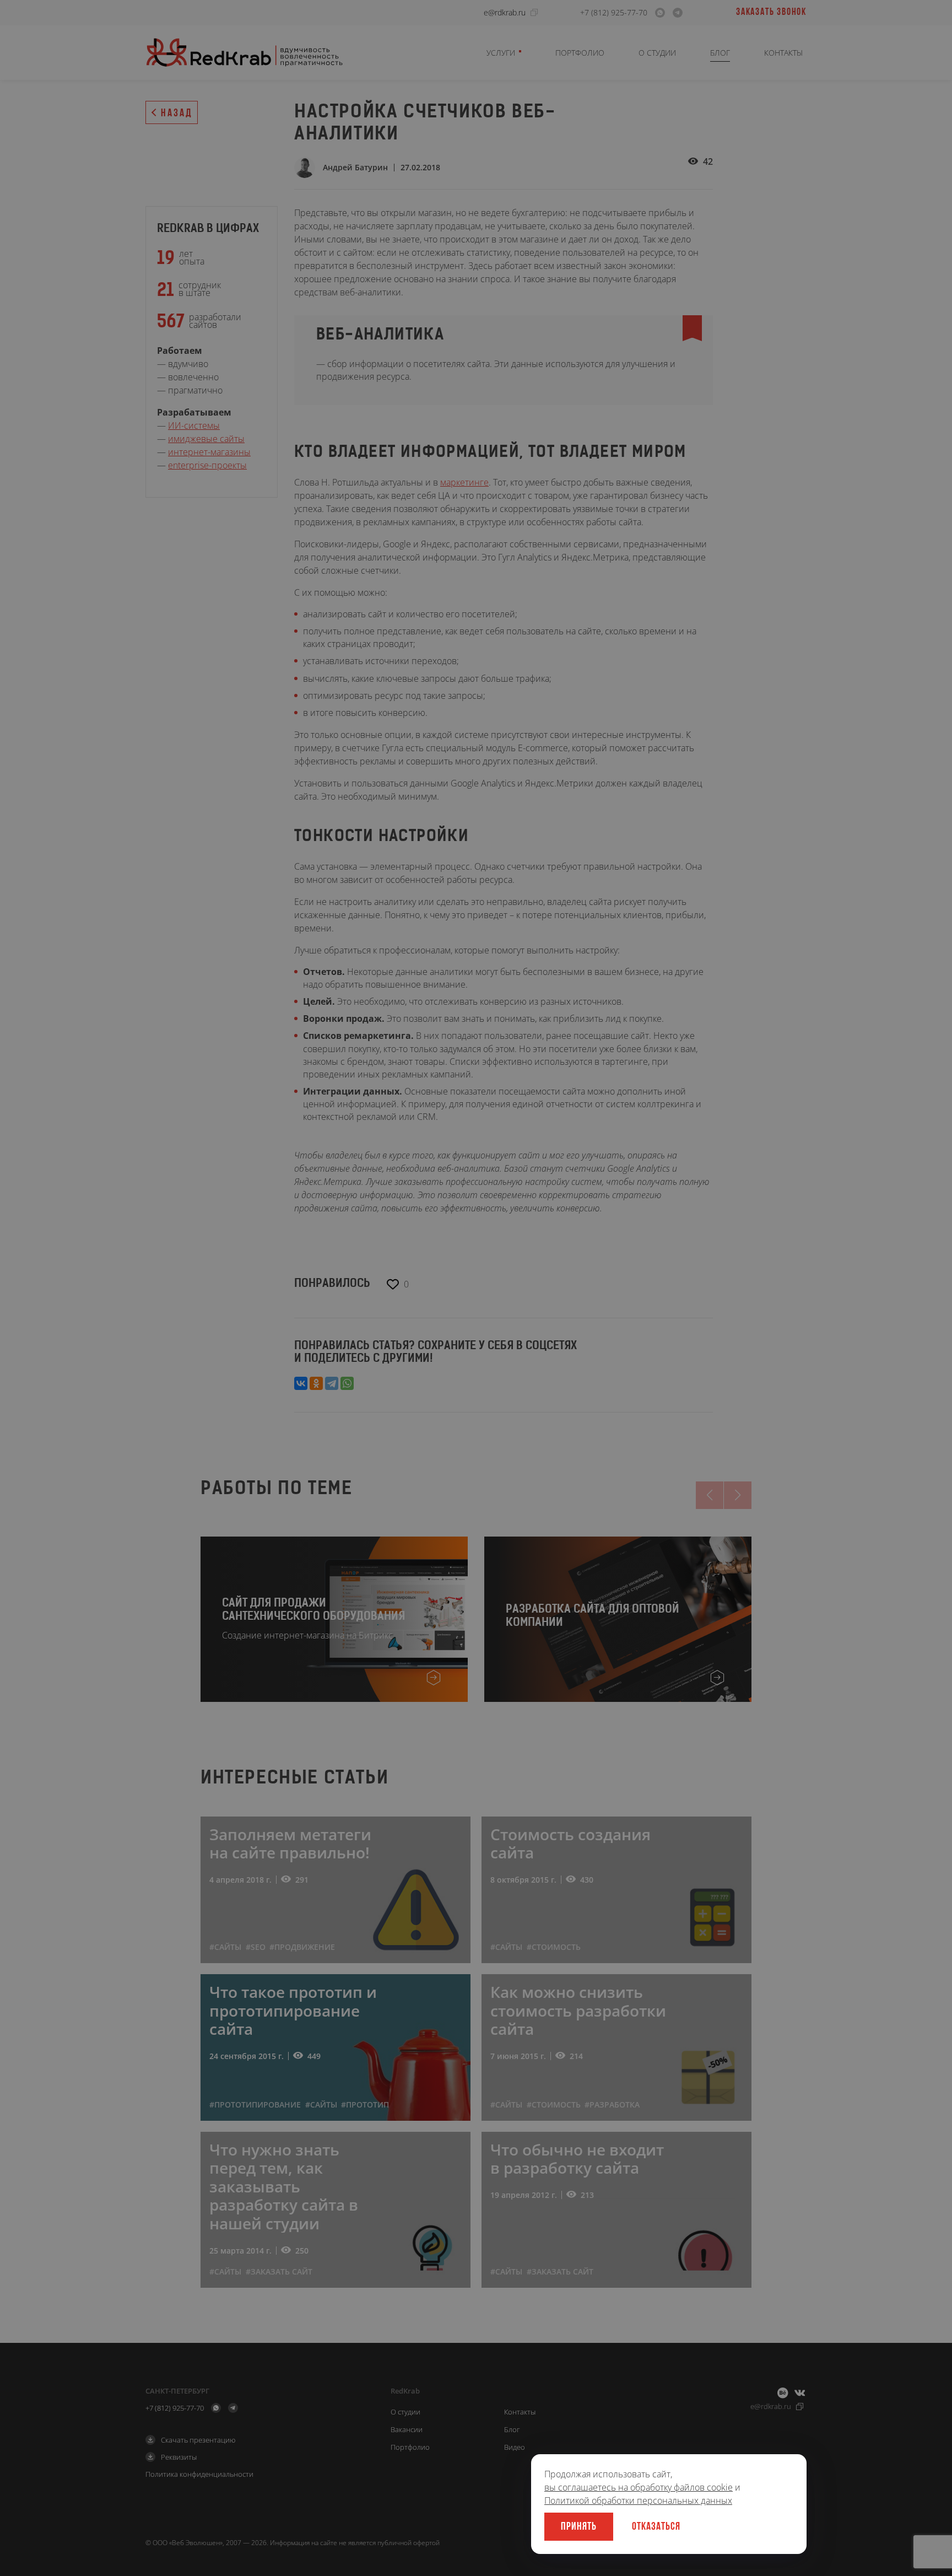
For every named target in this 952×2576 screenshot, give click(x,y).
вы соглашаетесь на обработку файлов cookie (639, 2487)
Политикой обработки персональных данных (638, 2500)
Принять (579, 2527)
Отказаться (656, 2527)
